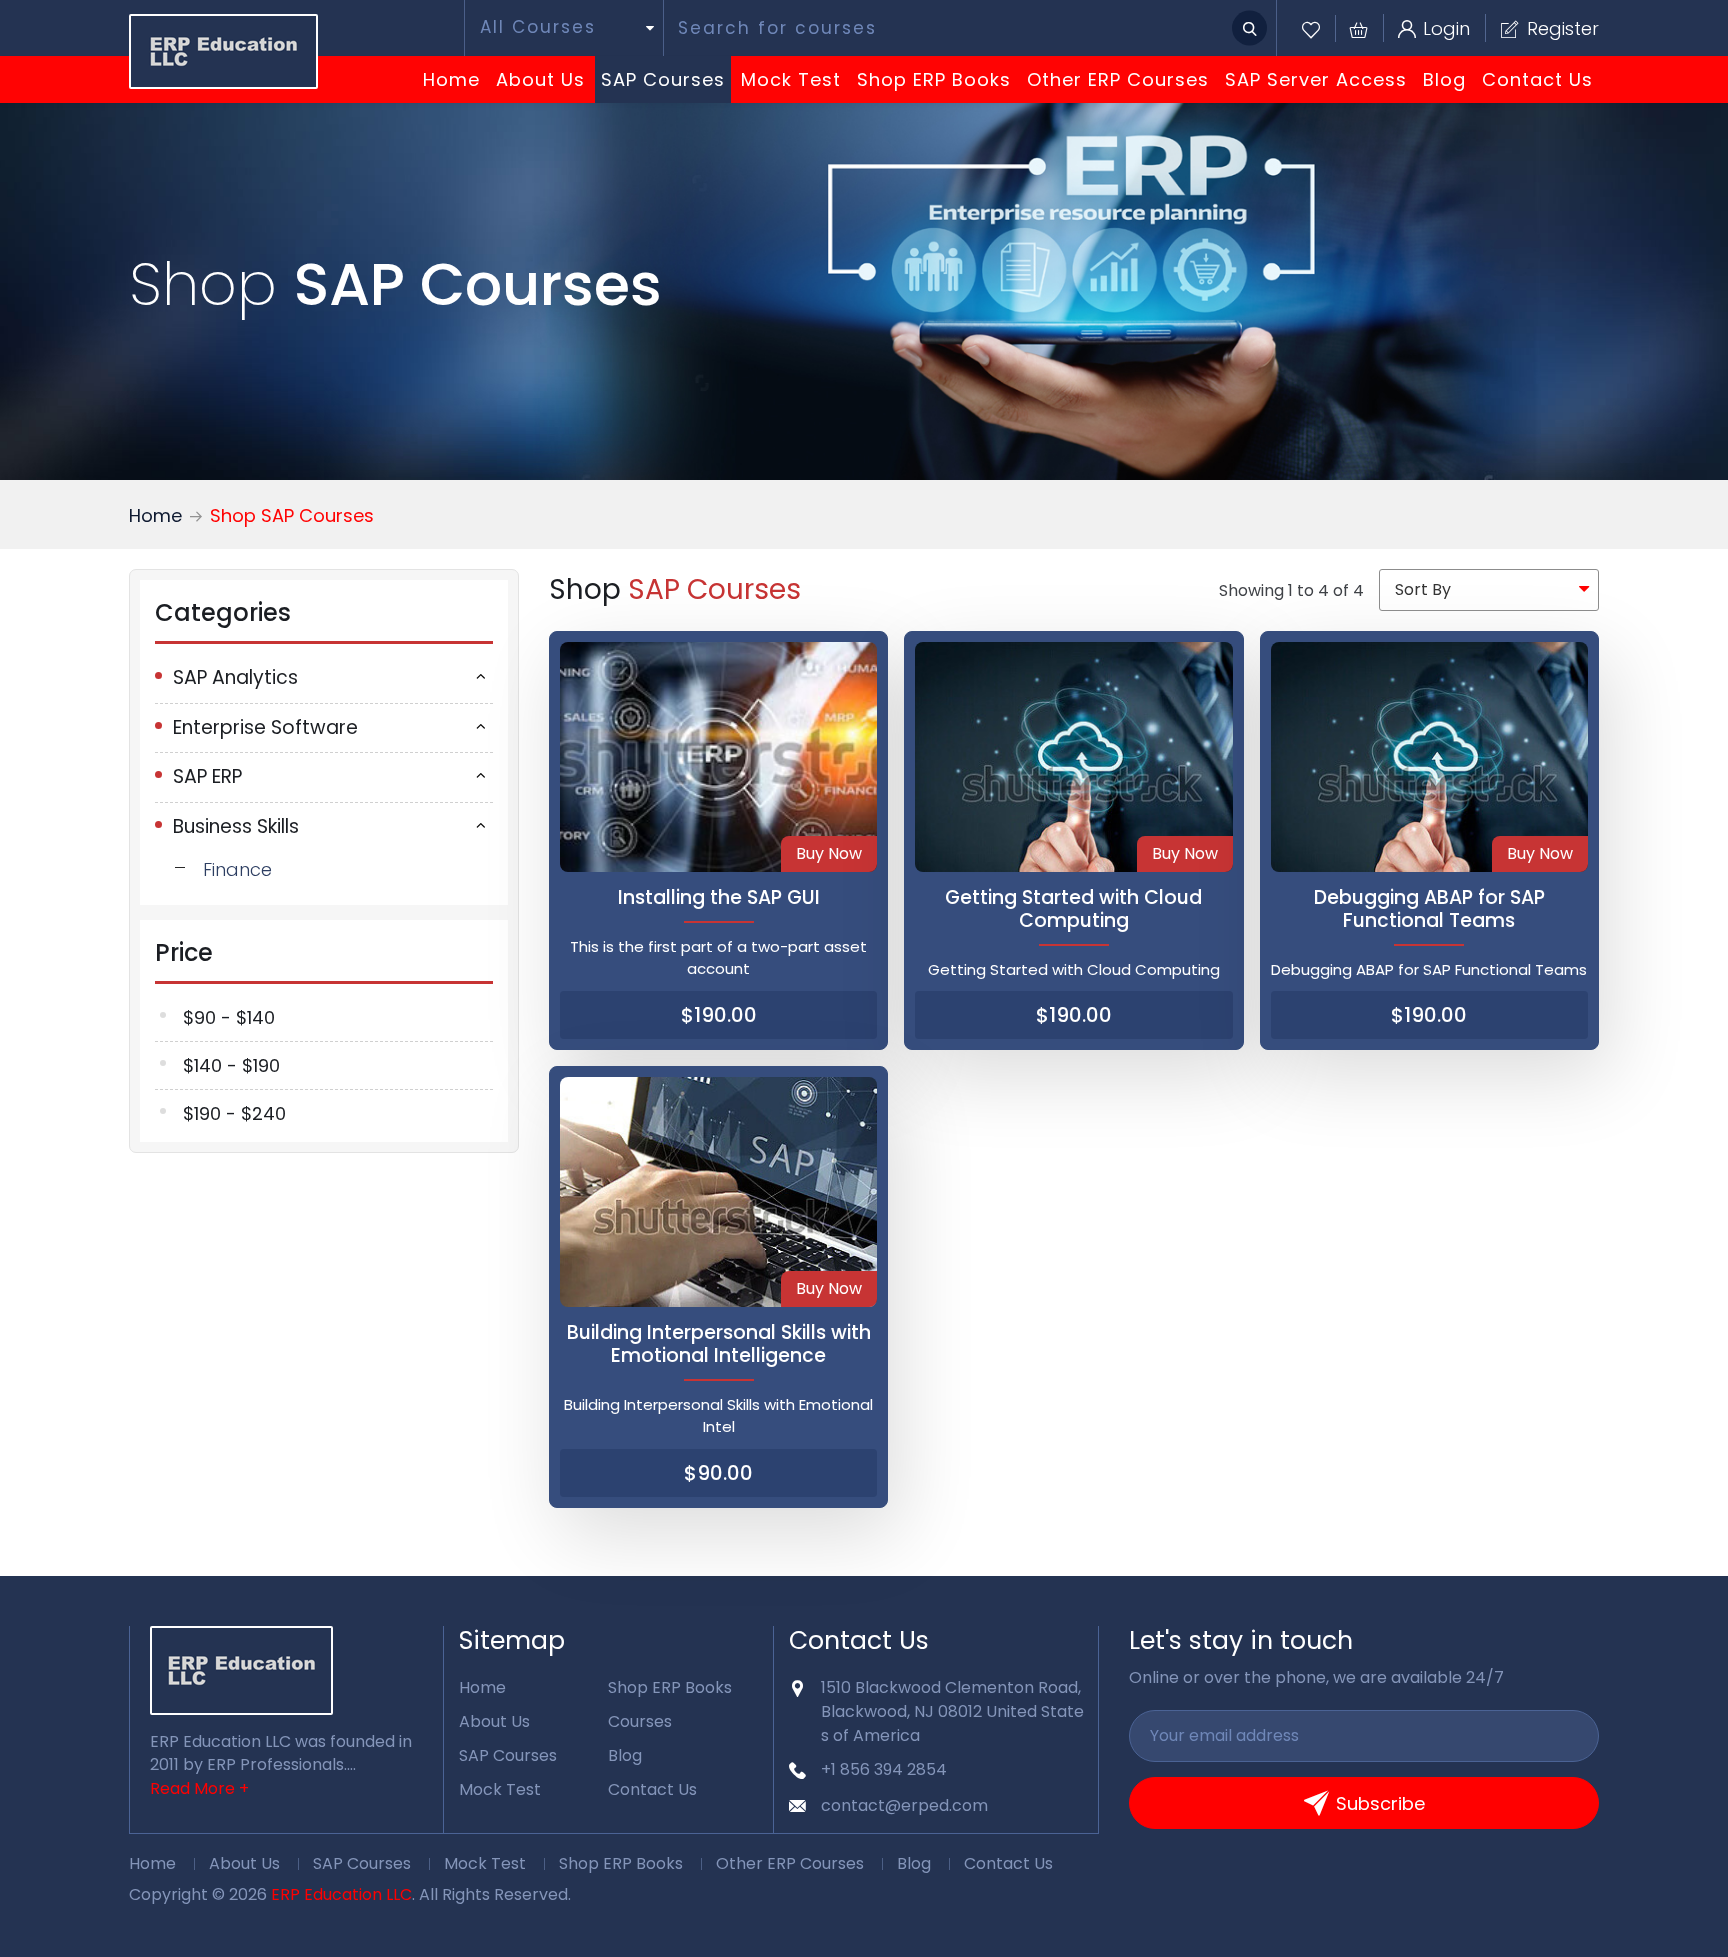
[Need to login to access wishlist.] (1311, 28)
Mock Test (791, 79)
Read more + (199, 1788)
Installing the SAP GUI (719, 897)
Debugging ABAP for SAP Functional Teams (1429, 909)
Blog (1444, 79)
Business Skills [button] (236, 826)
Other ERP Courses (1118, 79)
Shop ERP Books (934, 79)
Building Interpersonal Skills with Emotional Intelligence (719, 1344)
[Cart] (1351, 28)
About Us (540, 79)
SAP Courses (663, 79)
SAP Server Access (1316, 79)
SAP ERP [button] (207, 776)
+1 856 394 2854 (884, 1769)
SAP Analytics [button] (235, 677)
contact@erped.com (904, 1805)
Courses (640, 1721)
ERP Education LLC (341, 1894)
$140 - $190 (231, 1065)
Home (451, 79)
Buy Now (829, 853)
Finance (237, 869)
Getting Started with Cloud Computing (1073, 909)
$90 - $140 (229, 1017)
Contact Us (1537, 79)
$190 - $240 (234, 1113)
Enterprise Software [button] (265, 727)
